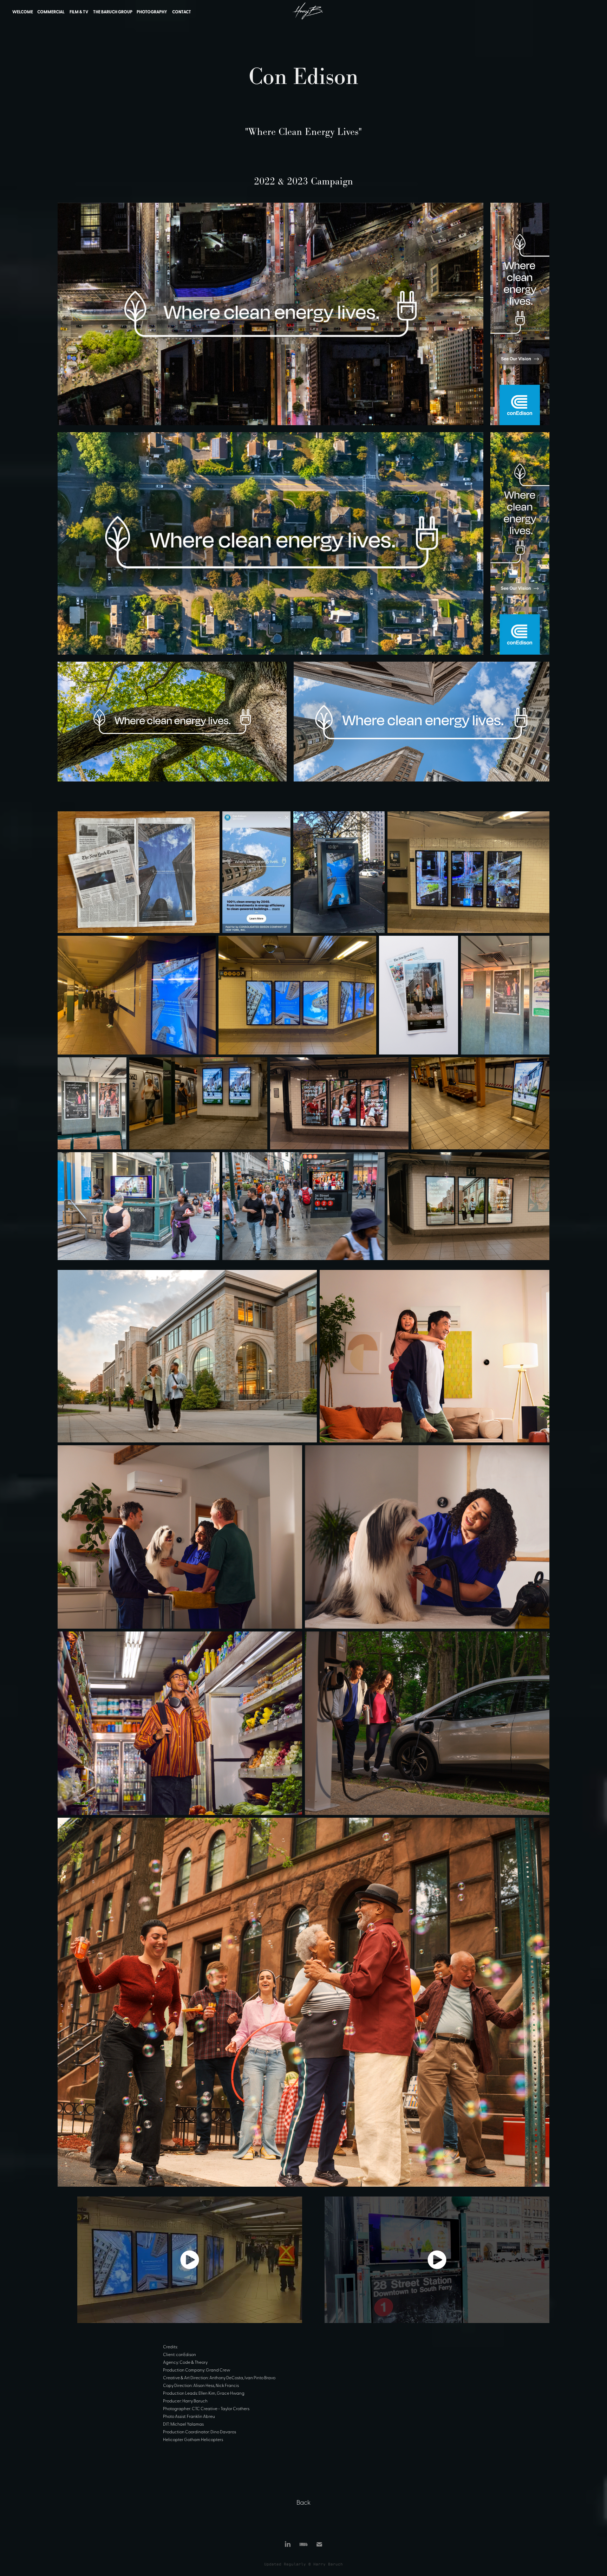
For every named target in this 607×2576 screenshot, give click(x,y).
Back (303, 2502)
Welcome (23, 12)
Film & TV (79, 12)
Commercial (51, 12)
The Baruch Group (113, 12)
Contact (182, 12)
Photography (152, 12)
